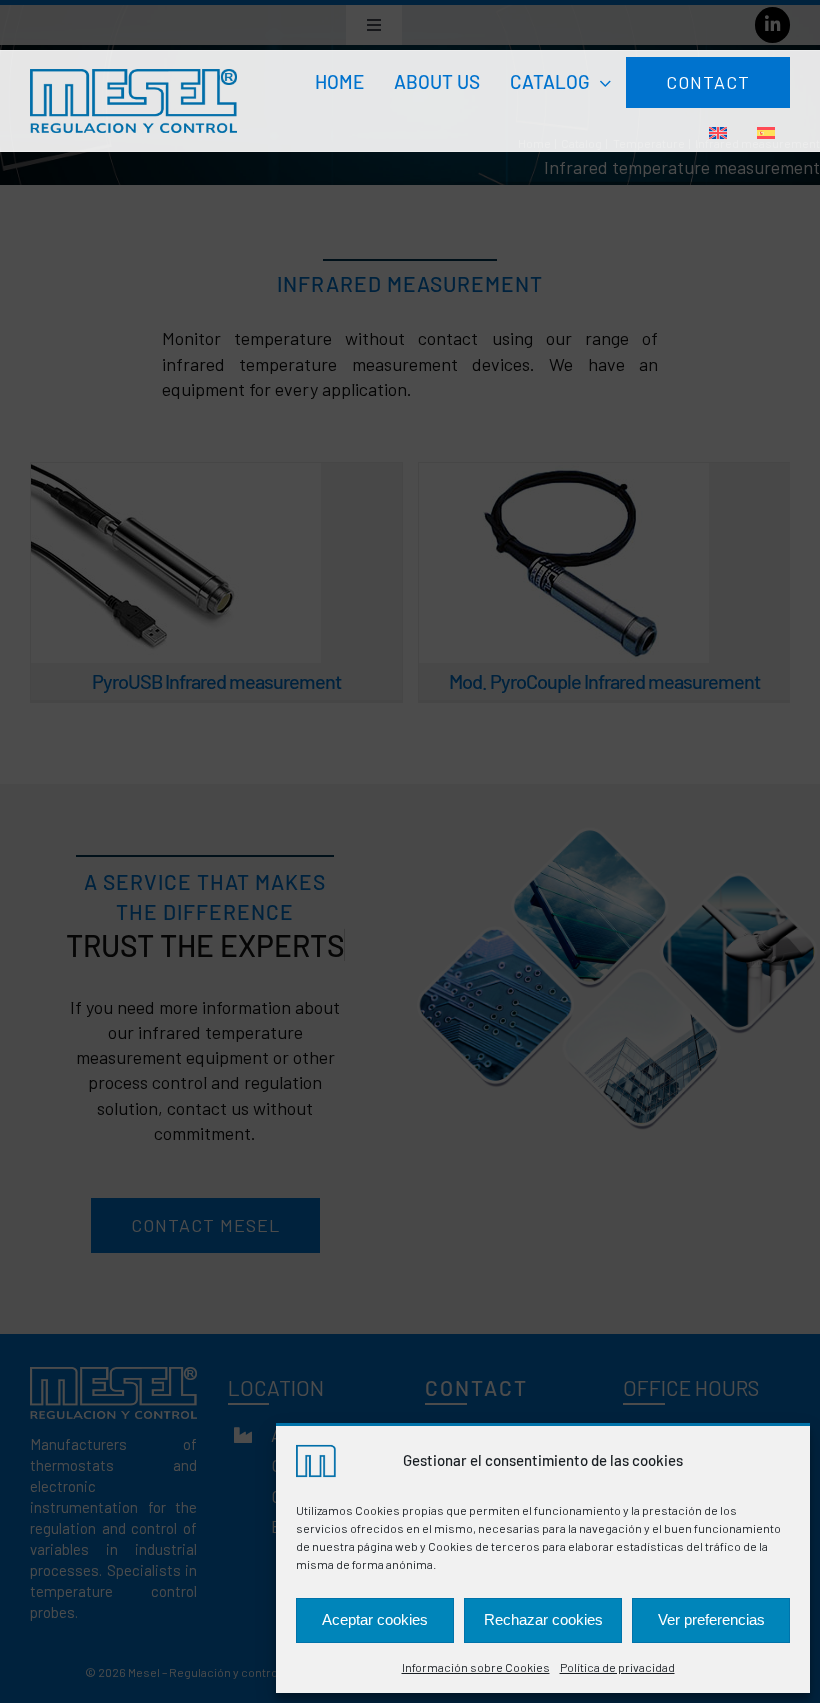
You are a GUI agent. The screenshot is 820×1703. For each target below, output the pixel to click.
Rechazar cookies (543, 1619)
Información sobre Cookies (476, 1667)
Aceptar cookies (375, 1619)
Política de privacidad (617, 1667)
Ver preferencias (711, 1619)
